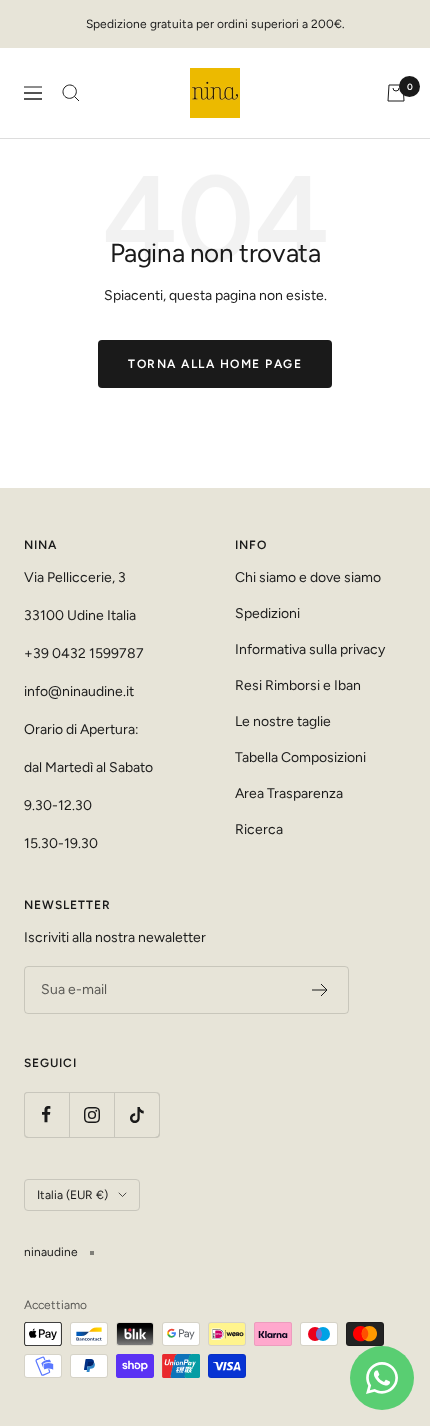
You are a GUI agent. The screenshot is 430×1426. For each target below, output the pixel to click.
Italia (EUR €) (72, 1195)
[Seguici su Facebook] (46, 1114)
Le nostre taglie (283, 721)
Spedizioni (267, 613)
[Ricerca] (71, 93)
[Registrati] (320, 990)
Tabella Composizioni (300, 757)
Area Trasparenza (289, 793)
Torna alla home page (215, 364)
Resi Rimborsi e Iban (298, 685)
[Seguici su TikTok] (136, 1114)
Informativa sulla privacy (310, 649)
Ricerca (259, 829)
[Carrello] (396, 93)
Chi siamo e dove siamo (308, 577)
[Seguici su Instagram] (91, 1114)
